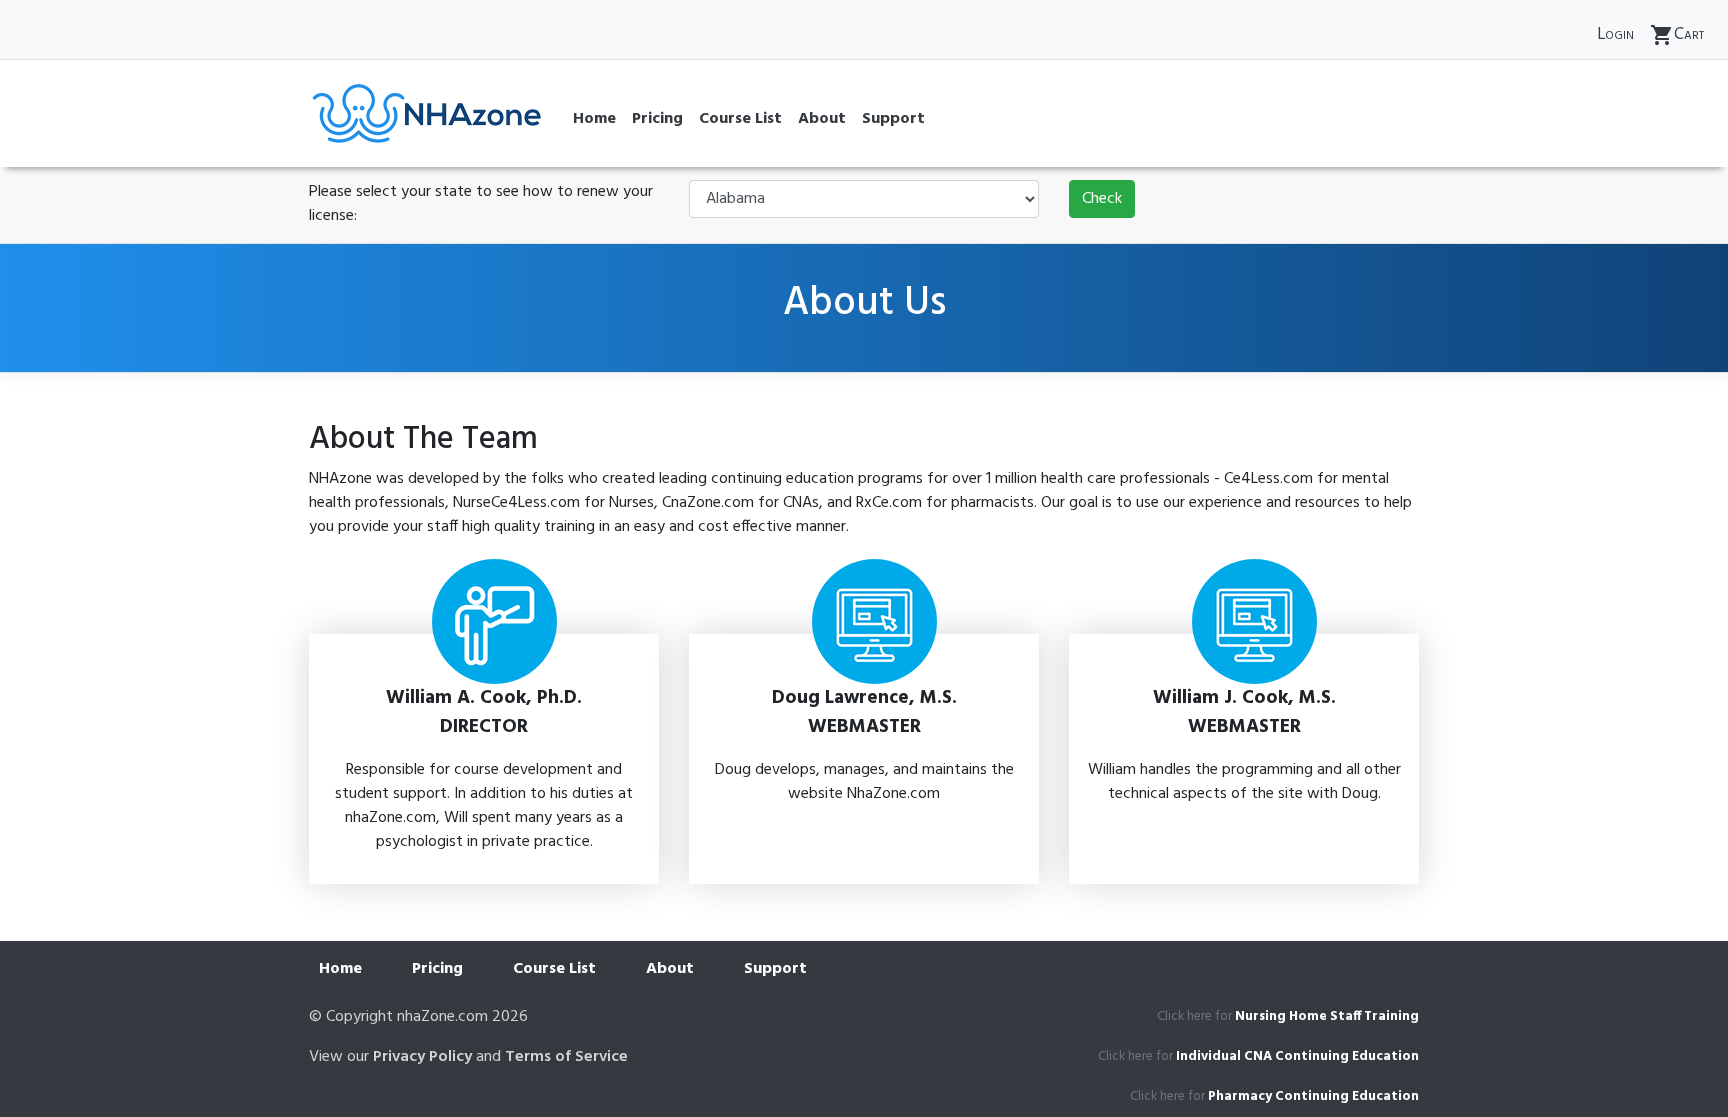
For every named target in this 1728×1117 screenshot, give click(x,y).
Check (1102, 199)
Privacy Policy (422, 1057)
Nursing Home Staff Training (1327, 1016)
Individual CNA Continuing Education (1297, 1056)
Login (1615, 34)
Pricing (657, 119)
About (822, 119)
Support (893, 119)
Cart (1677, 34)
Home (594, 119)
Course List (740, 119)
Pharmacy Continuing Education (1313, 1096)
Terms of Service (566, 1057)
